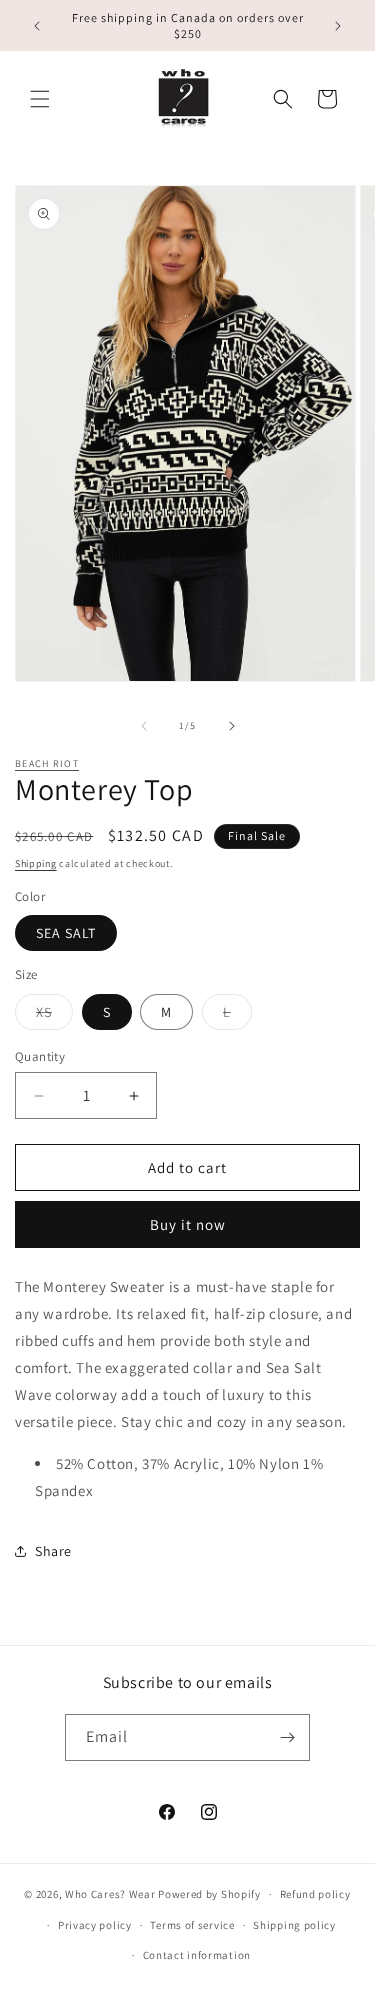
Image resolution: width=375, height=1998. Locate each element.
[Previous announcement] (37, 26)
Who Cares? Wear (110, 1894)
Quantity (40, 1056)
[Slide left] (144, 726)
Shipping (36, 863)
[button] (40, 99)
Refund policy (315, 1894)
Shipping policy (294, 1925)
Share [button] (53, 1551)
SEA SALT (66, 933)
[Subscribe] (287, 1737)
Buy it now (188, 1224)
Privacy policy (95, 1925)
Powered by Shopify (209, 1894)
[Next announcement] (338, 26)
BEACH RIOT (47, 763)
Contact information (197, 1955)
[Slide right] (232, 726)
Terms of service (192, 1925)
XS (54, 1016)
